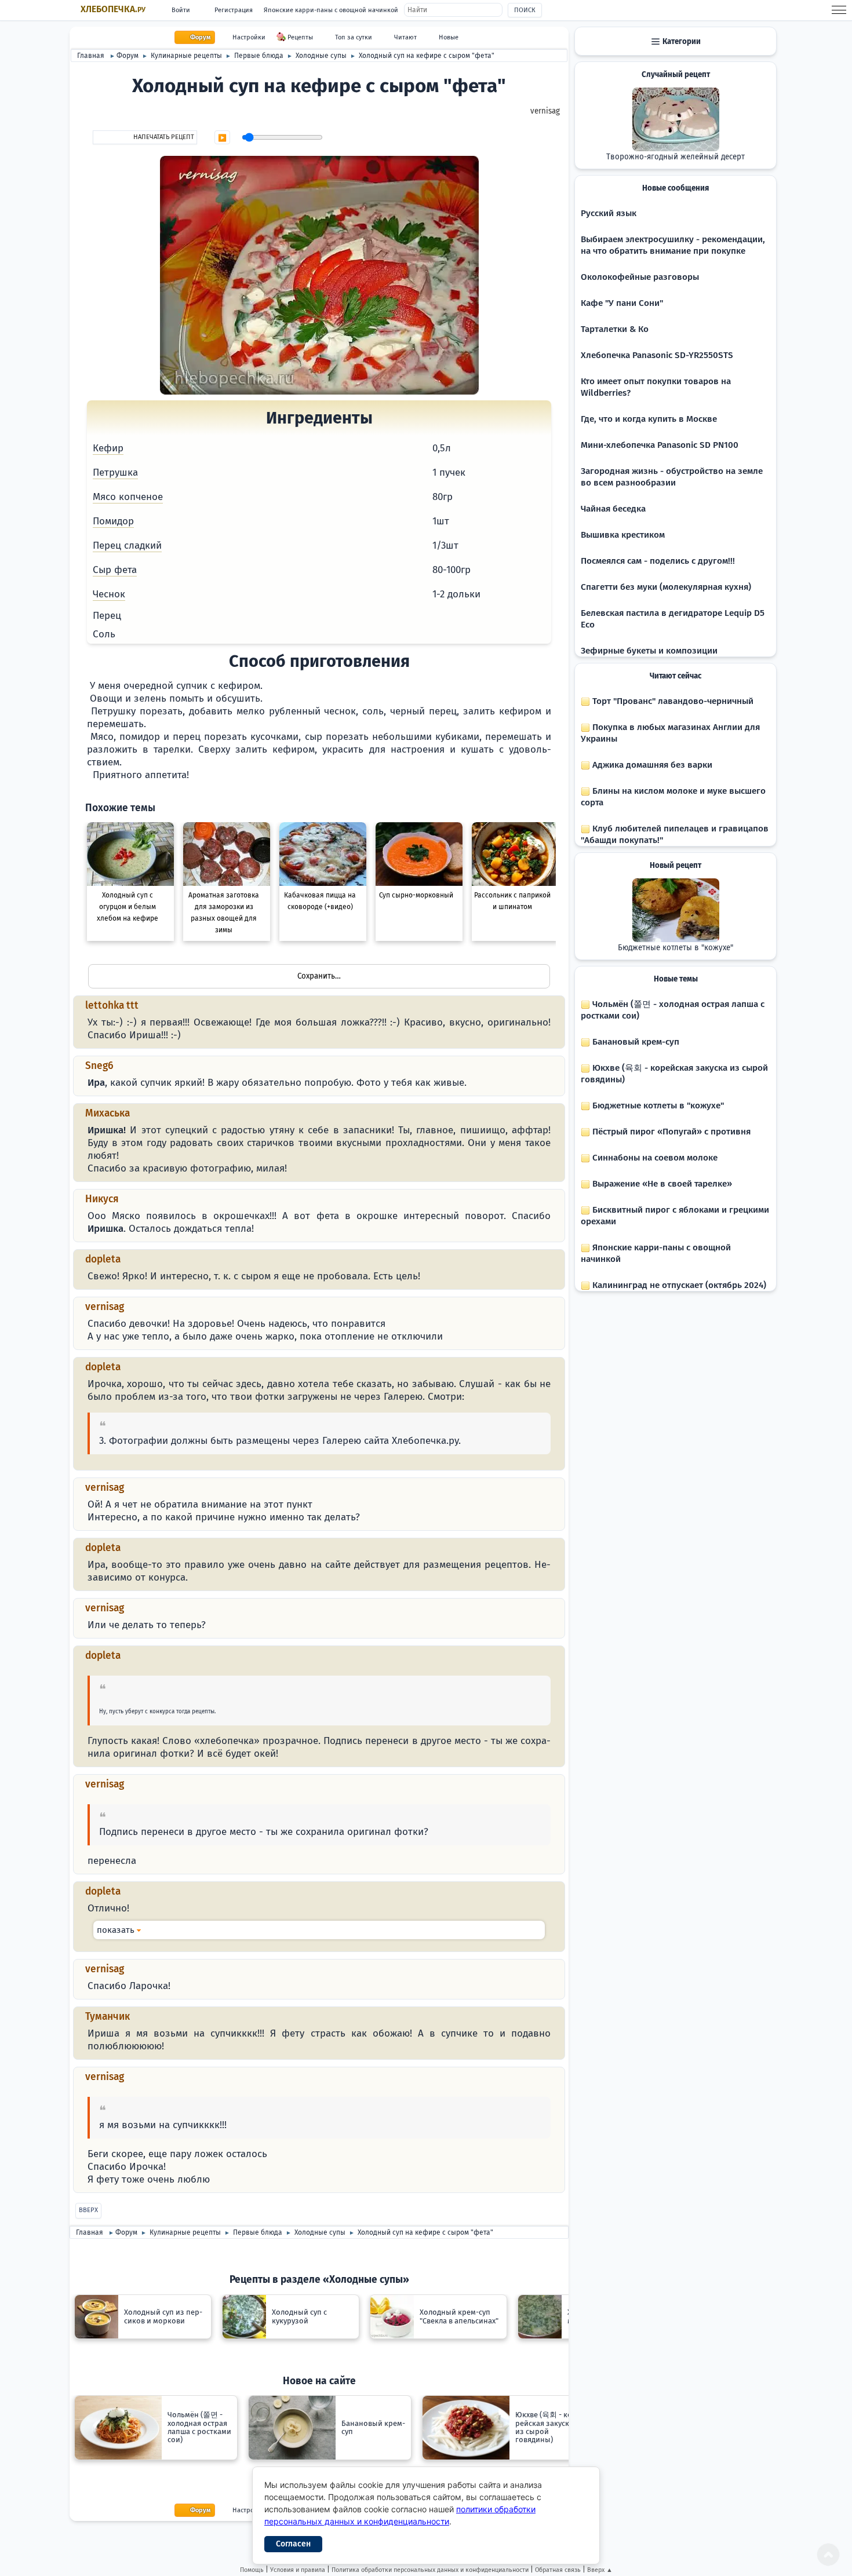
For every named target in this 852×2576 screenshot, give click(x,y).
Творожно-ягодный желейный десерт (676, 157)
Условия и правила (298, 2570)
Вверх (88, 2210)
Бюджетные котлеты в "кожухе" (676, 948)
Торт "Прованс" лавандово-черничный (672, 701)
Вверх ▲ (600, 2570)
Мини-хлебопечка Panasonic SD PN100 (660, 445)
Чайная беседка (613, 509)
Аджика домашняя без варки (651, 765)
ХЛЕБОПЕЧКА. (113, 9)
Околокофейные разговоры (640, 277)
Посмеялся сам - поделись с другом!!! (658, 561)
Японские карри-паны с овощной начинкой (331, 10)
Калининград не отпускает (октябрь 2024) (678, 1285)
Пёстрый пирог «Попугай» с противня (670, 1132)
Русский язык (609, 213)
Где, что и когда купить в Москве (649, 419)
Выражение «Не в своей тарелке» (661, 1184)
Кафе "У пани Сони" (622, 303)
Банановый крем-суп (635, 1042)
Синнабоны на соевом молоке (654, 1158)
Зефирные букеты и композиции (649, 651)
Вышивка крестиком (623, 535)
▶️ (222, 138)
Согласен (293, 2544)
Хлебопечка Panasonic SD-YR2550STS (657, 355)
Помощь (252, 2570)
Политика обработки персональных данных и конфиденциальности (430, 2570)
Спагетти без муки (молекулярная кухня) (666, 587)
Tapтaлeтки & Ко (615, 329)
